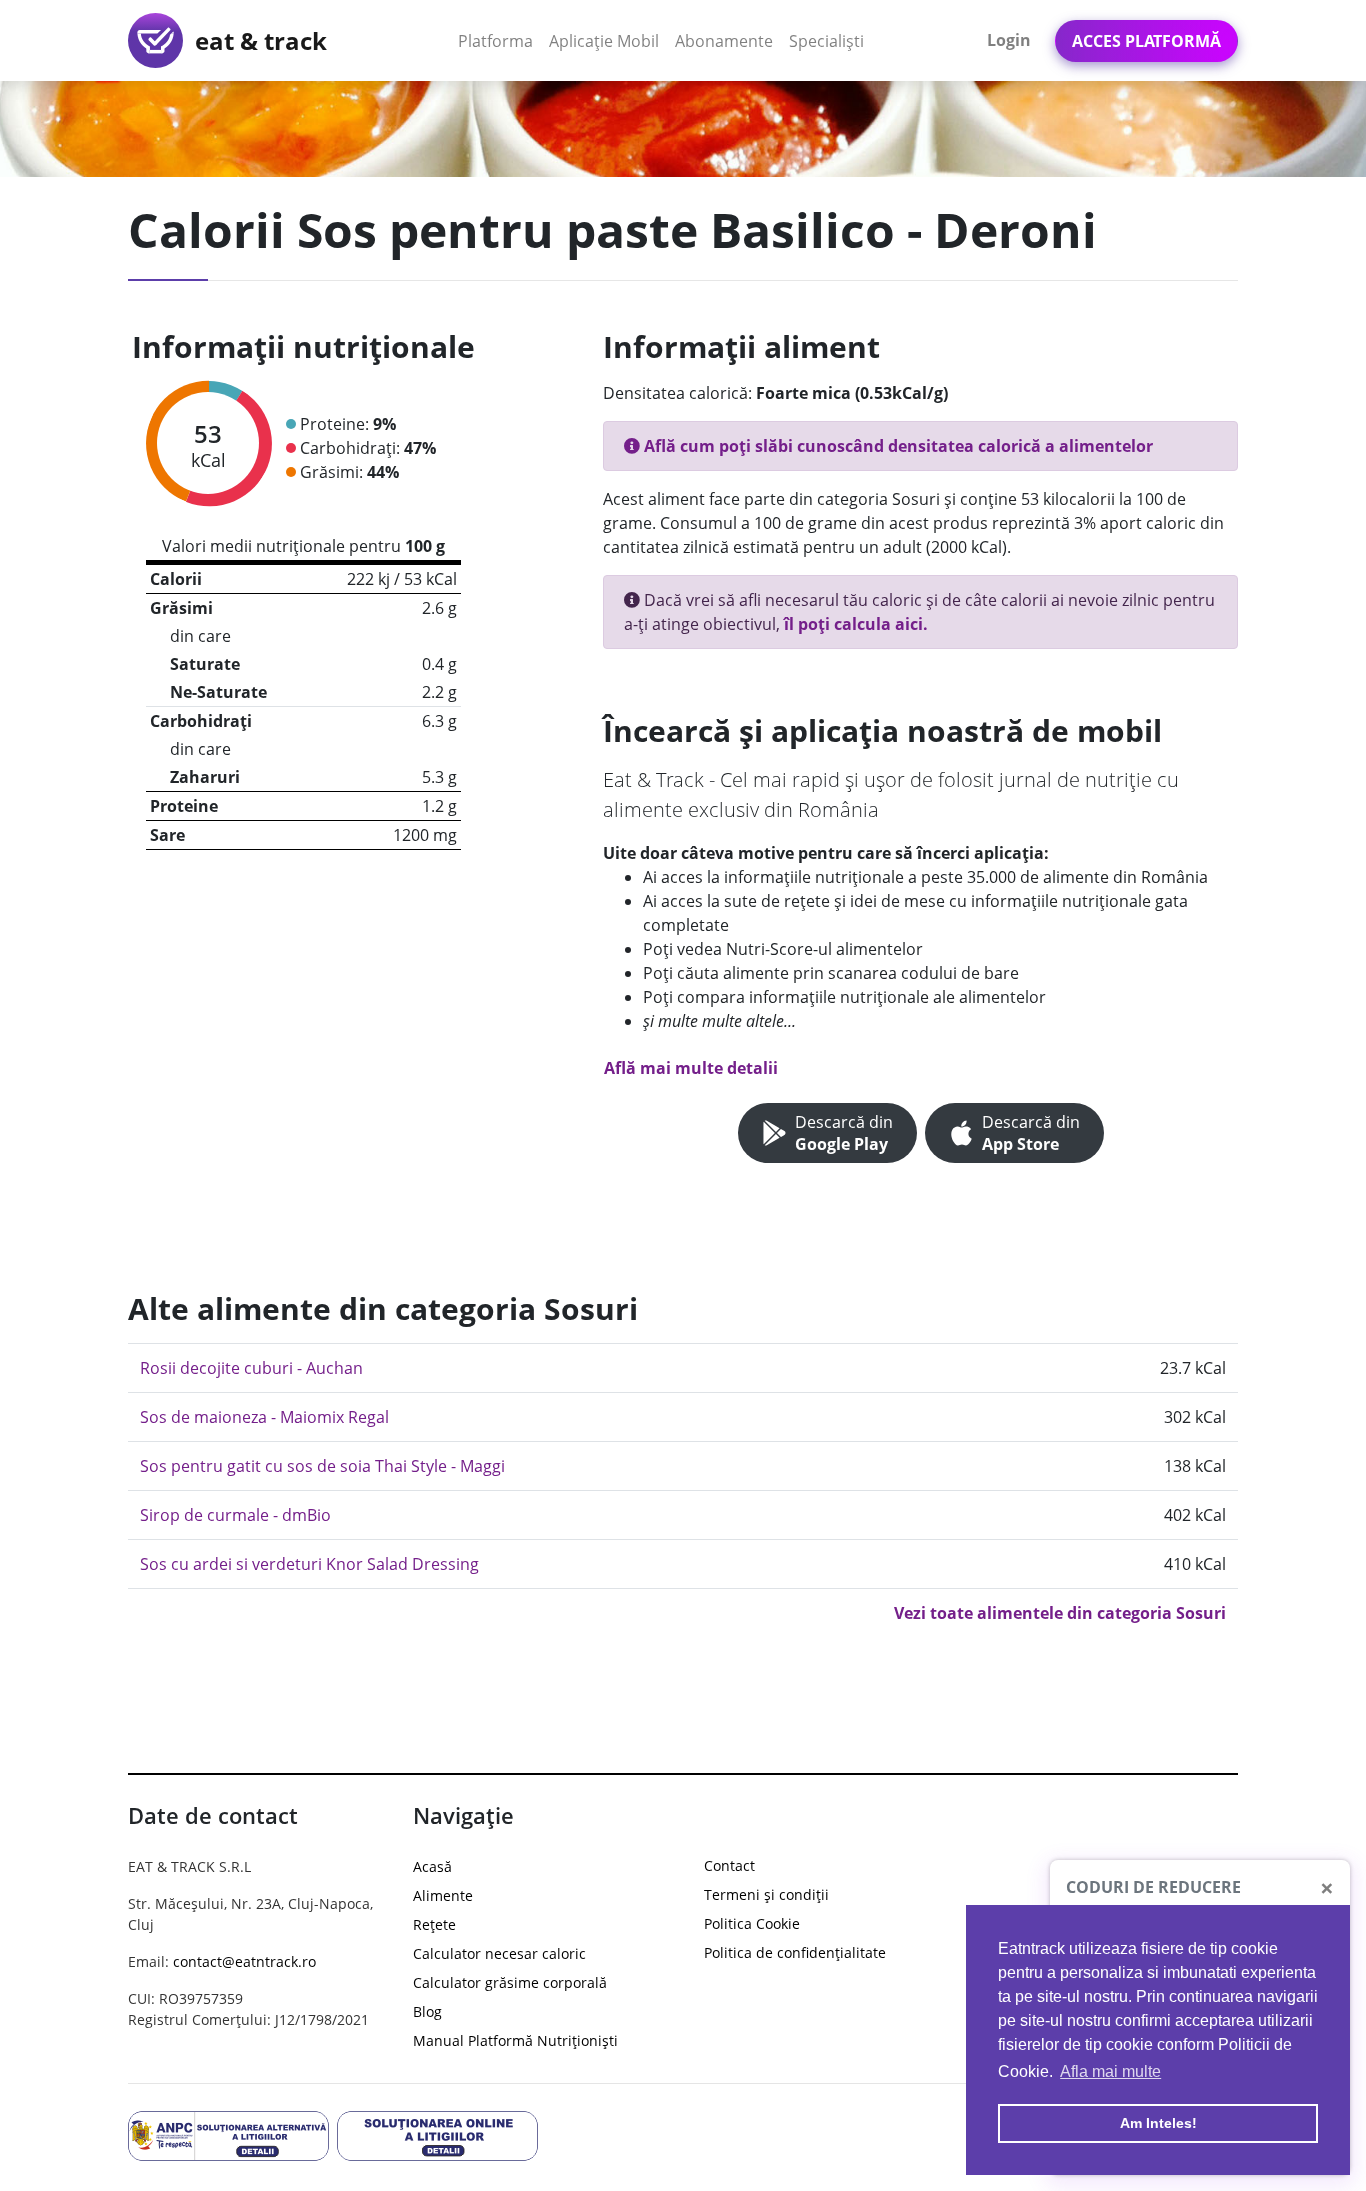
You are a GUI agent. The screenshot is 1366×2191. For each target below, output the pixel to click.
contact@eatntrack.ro (244, 1961)
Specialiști (826, 41)
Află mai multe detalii (691, 1068)
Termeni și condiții (766, 1894)
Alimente (443, 1895)
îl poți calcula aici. (856, 624)
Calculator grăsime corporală (510, 1982)
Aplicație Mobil (608, 40)
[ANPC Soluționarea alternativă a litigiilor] (228, 2134)
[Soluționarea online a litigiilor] (437, 2134)
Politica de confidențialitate (795, 1952)
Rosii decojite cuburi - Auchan (251, 1368)
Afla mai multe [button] (1110, 2071)
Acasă (432, 1866)
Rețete (434, 1924)
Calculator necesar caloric (499, 1953)
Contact (729, 1865)
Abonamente (724, 41)
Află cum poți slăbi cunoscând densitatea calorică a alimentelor (896, 446)
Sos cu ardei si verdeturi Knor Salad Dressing (309, 1564)
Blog (427, 2011)
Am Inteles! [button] (1158, 2123)
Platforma (499, 40)
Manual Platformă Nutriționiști (515, 2040)
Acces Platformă (1146, 41)
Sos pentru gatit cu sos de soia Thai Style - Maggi (322, 1466)
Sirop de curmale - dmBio (235, 1515)
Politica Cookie (752, 1923)
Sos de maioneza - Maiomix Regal (264, 1417)
